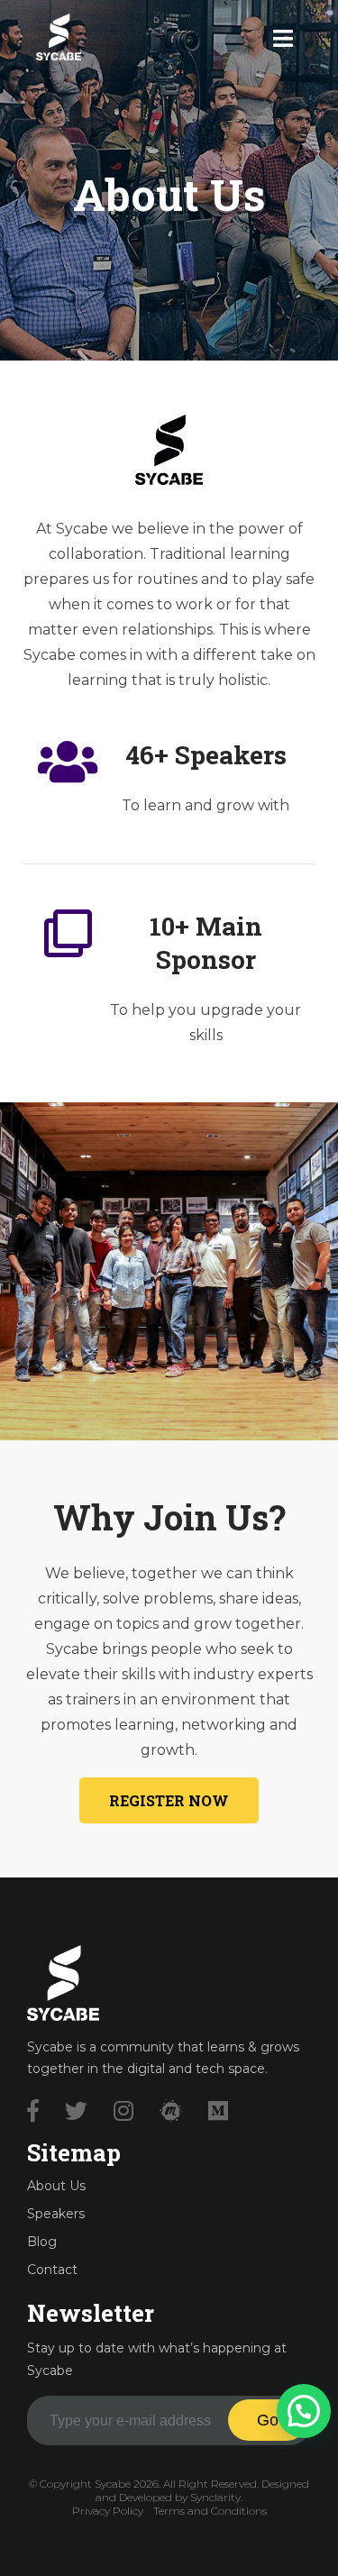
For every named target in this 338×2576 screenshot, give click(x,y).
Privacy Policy (108, 2511)
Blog (42, 2242)
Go (268, 2420)
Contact (52, 2270)
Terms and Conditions (210, 2511)
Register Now (169, 1800)
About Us (56, 2186)
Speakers (56, 2214)
